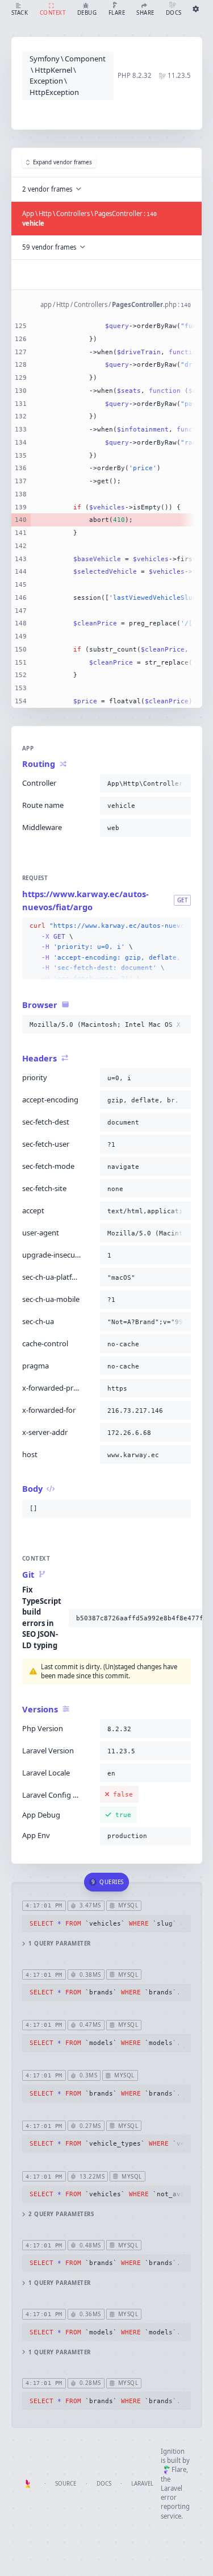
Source (66, 2484)
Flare (179, 2469)
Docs (104, 2484)
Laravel (142, 2484)
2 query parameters (61, 2214)
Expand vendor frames (62, 162)
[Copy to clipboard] (180, 783)
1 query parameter (59, 1944)
